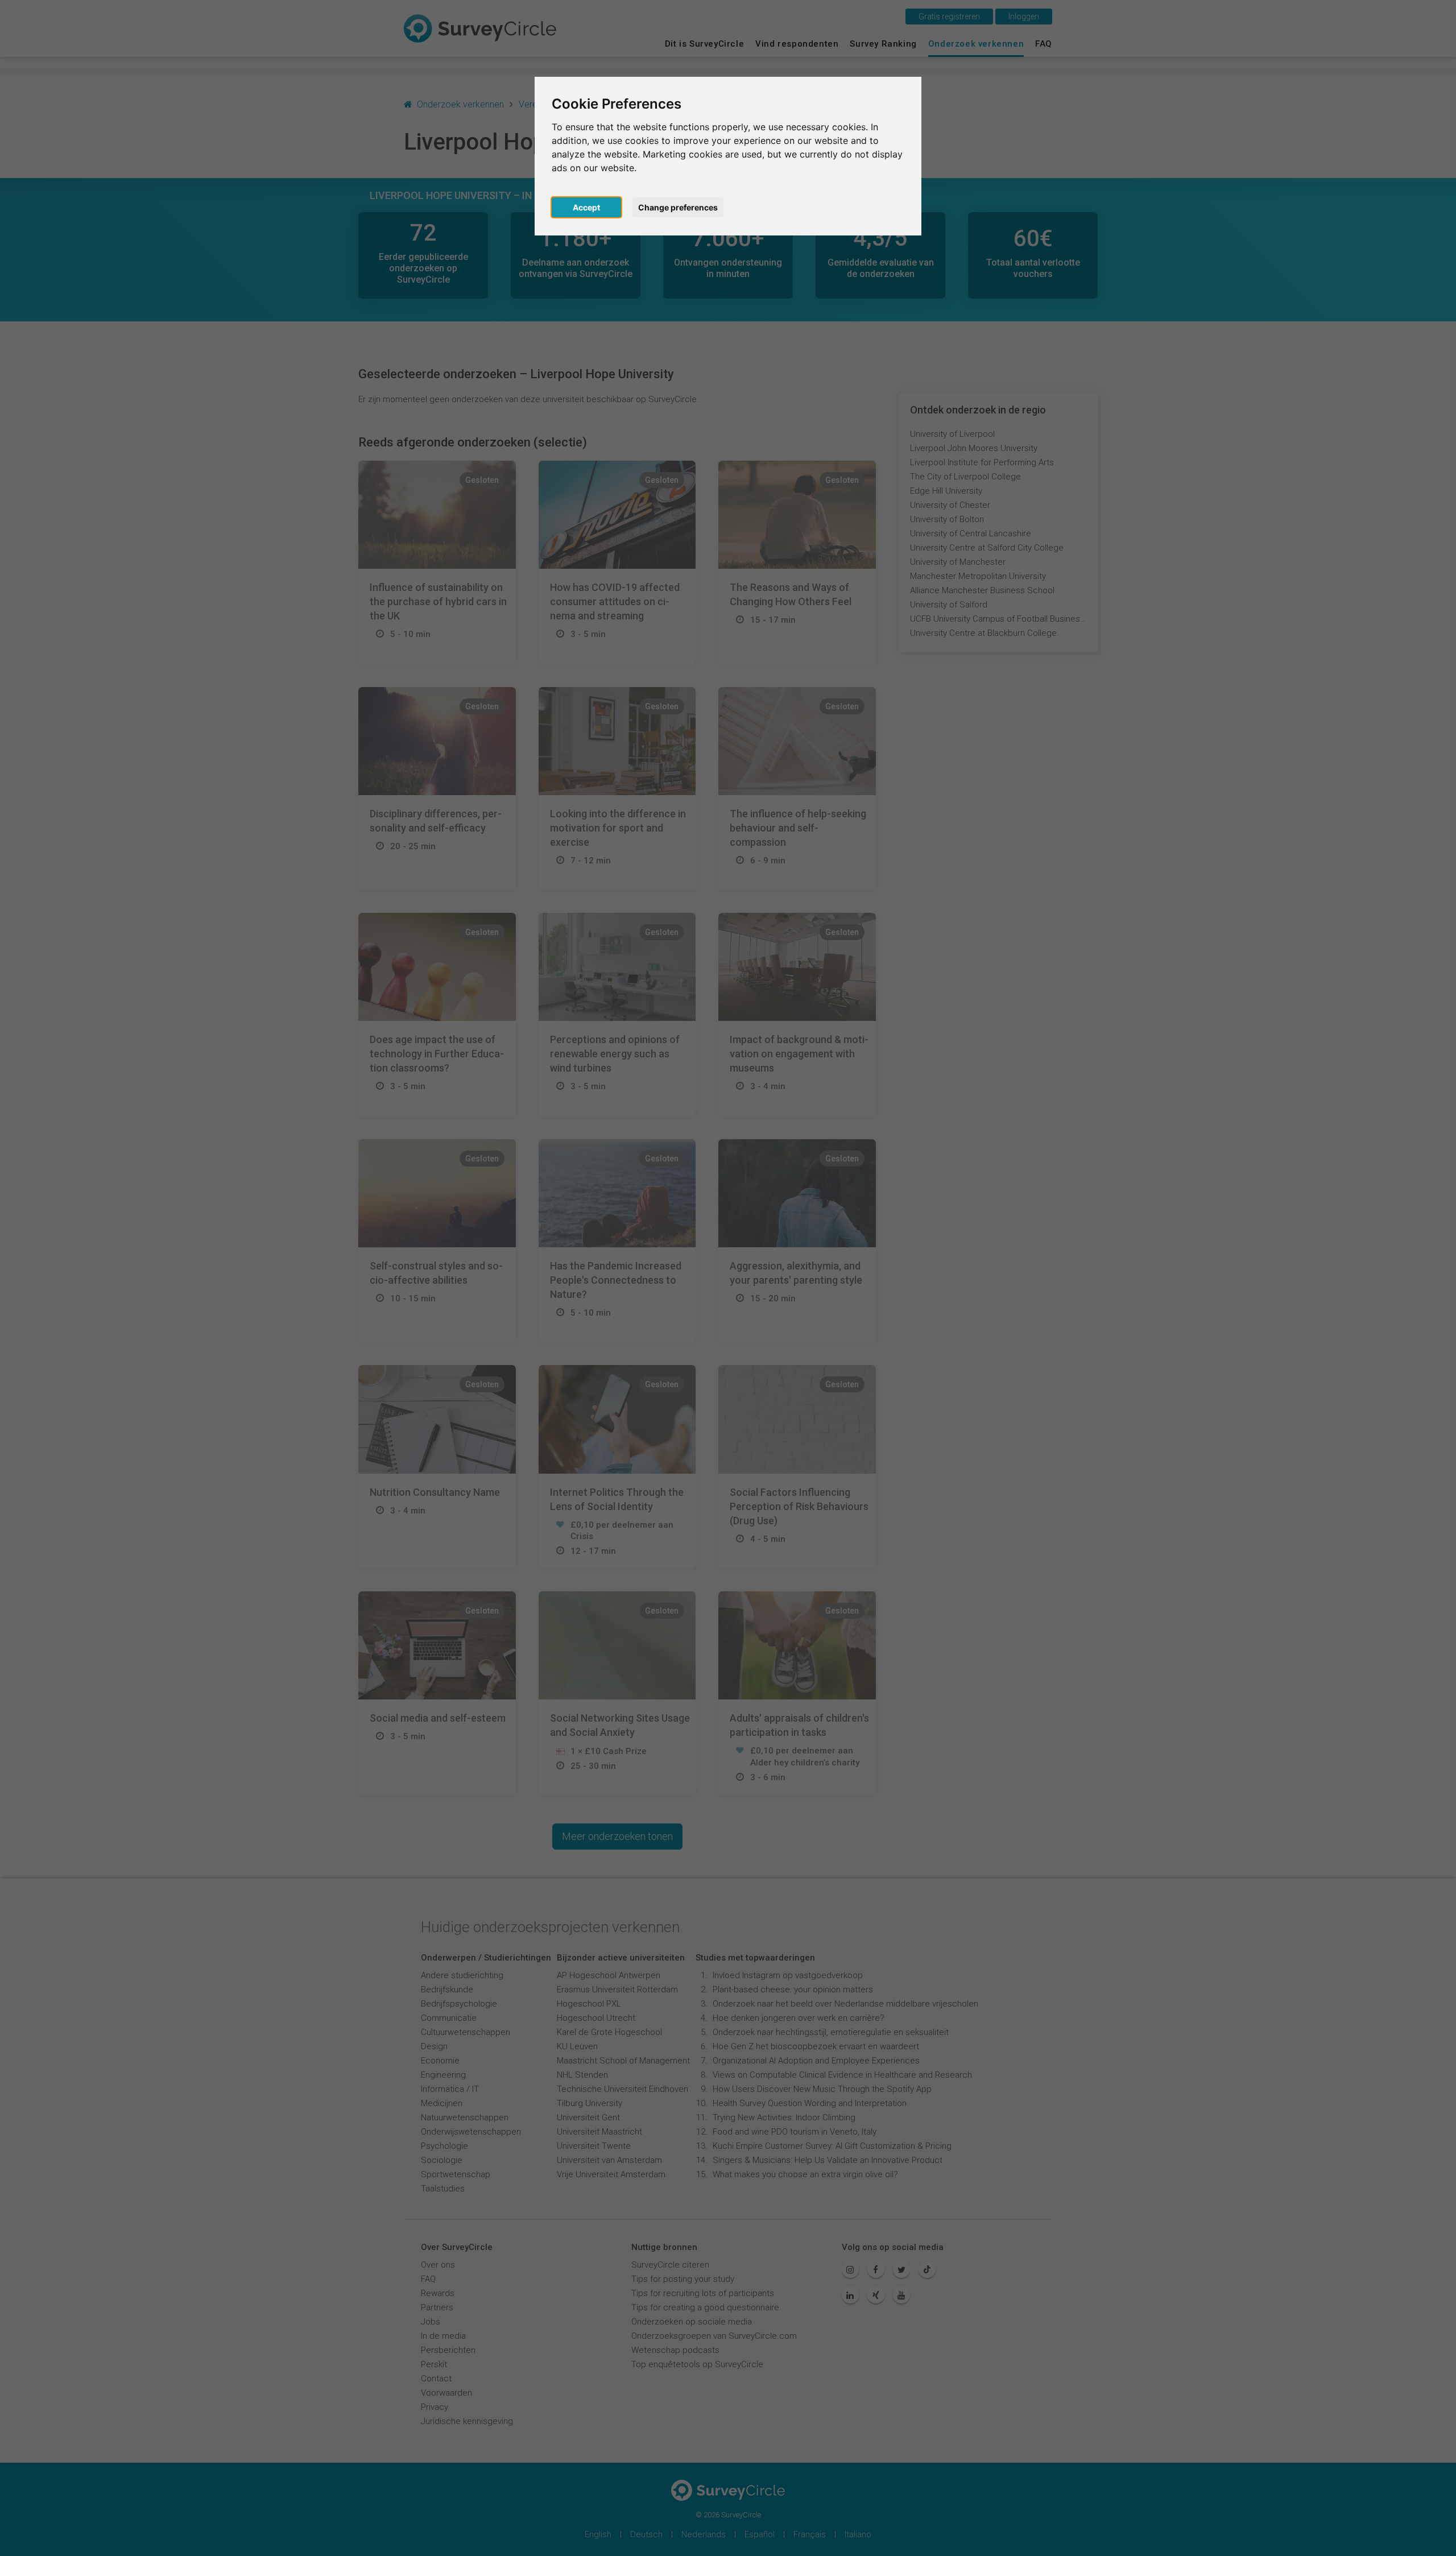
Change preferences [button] (678, 207)
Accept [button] (586, 207)
